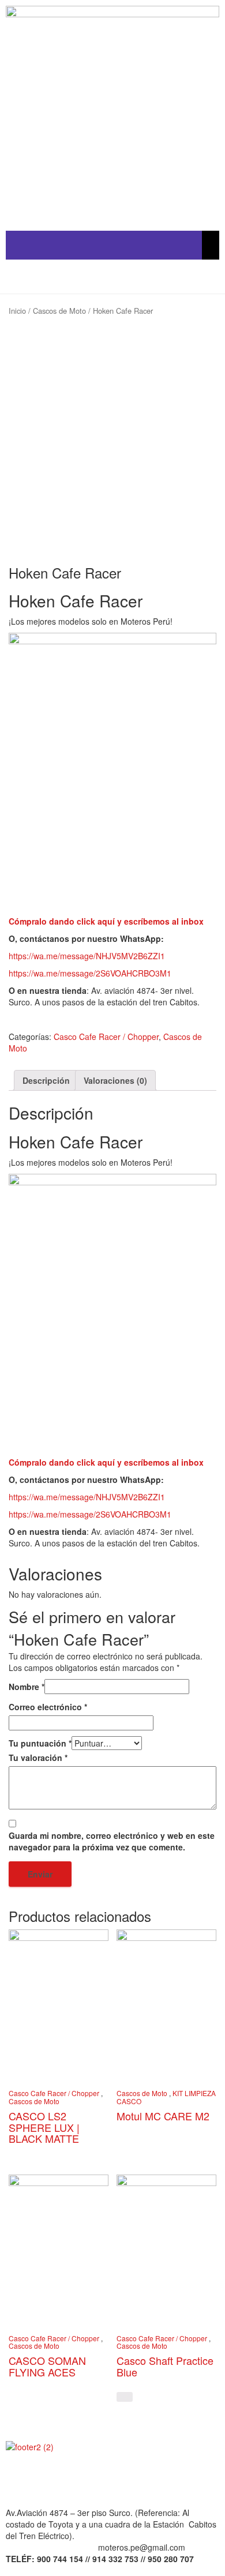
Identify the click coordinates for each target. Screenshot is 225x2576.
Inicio (17, 311)
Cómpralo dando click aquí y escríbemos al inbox (106, 921)
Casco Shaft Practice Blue (165, 2366)
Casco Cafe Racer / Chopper (106, 1037)
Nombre (27, 1687)
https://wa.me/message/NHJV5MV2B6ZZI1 (87, 956)
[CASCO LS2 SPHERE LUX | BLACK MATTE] (59, 2005)
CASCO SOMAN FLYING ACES (47, 2366)
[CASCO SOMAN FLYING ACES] (59, 2250)
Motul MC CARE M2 (163, 2116)
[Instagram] (114, 2479)
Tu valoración (38, 1758)
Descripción (46, 1080)
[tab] (46, 1080)
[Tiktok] (82, 2479)
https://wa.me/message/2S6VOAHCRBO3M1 (90, 973)
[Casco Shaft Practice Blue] (166, 2250)
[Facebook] (20, 2479)
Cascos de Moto (59, 311)
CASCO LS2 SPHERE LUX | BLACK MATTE (44, 2127)
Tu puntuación (40, 1743)
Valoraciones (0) (115, 1080)
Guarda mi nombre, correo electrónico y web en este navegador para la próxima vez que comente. (112, 1841)
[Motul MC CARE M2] (166, 2005)
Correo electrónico (48, 1707)
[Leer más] (125, 2397)
